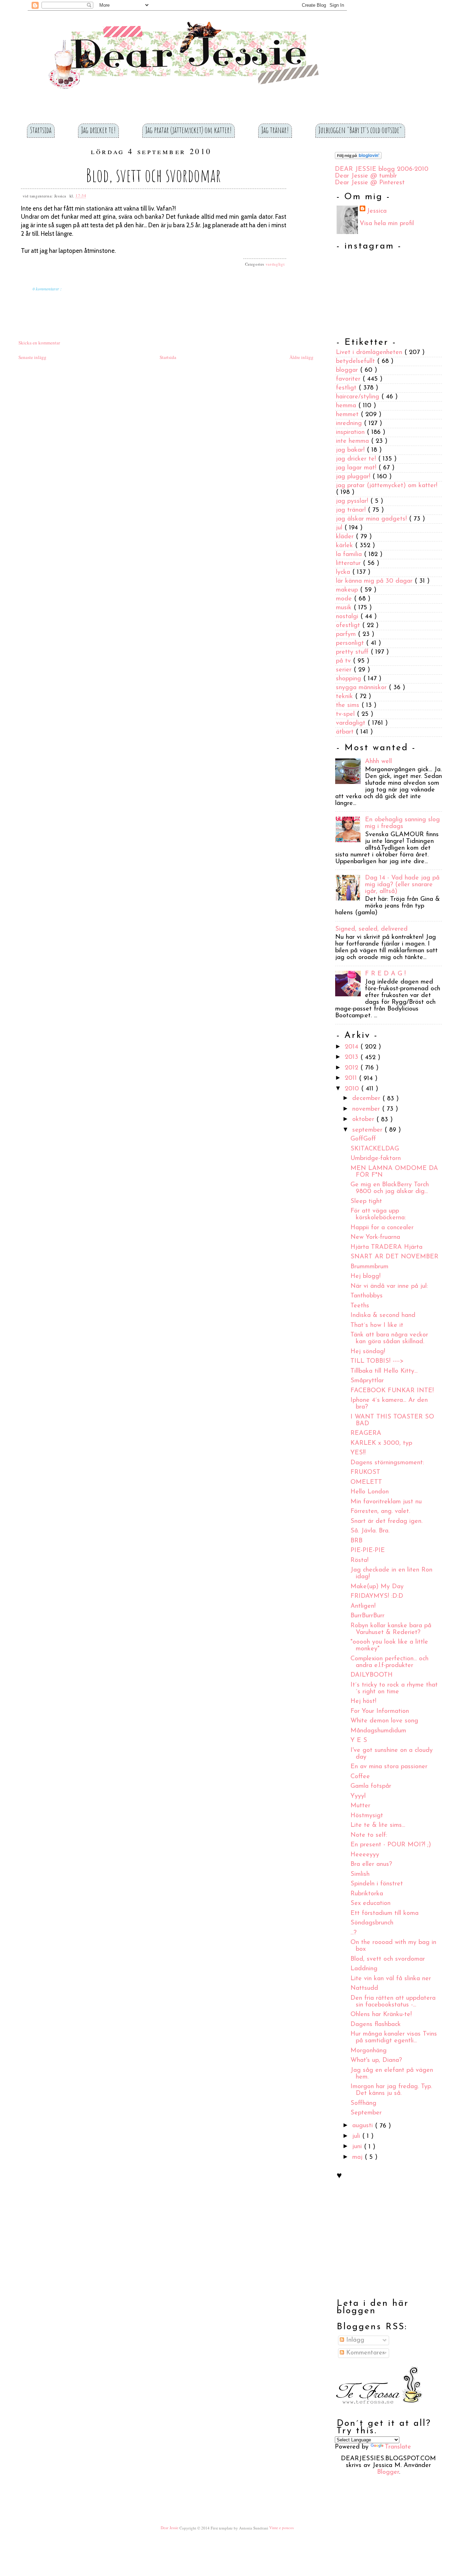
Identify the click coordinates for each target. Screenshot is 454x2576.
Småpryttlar (367, 1381)
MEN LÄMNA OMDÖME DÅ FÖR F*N (394, 1172)
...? (353, 1933)
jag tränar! (352, 510)
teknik (345, 697)
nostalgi (348, 617)
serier (345, 670)
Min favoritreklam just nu (386, 1502)
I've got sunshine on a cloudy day (392, 1754)
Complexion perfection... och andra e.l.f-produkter (389, 1662)
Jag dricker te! (98, 130)
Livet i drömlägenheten (370, 353)
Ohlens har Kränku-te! (381, 2015)
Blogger (388, 2472)
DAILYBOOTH (372, 1676)
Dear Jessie (170, 2528)
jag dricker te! (357, 459)
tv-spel (346, 714)
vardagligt (275, 264)
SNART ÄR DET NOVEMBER (394, 1257)
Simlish (360, 1874)
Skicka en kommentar (39, 343)
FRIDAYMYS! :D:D (377, 1597)
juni (358, 2147)
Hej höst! (363, 1702)
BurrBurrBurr (367, 1616)
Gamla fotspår (371, 1787)
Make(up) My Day (377, 1587)
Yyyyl (358, 1796)
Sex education (370, 1904)
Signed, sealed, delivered (371, 930)
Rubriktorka (367, 1894)
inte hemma (353, 441)
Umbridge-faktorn (376, 1159)
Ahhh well (378, 762)
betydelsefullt (356, 361)
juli (357, 2136)
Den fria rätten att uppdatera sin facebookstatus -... (393, 2002)
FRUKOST (365, 1473)
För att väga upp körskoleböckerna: (378, 1215)
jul (340, 528)
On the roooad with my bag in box (393, 1946)
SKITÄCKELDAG (375, 1149)
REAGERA (366, 1434)
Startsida (41, 130)
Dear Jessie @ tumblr (366, 176)
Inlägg (354, 2340)
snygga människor (362, 688)
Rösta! (359, 1561)
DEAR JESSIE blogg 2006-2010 (382, 169)
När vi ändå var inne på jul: (389, 1286)
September (366, 2113)
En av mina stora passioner (389, 1767)
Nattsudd (364, 1989)
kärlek (345, 546)
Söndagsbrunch (372, 1923)
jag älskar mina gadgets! (372, 519)
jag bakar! (351, 450)
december (367, 1099)
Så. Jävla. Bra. (370, 1531)
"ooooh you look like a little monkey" (389, 1646)
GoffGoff (363, 1139)
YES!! (358, 1453)
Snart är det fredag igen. (386, 1521)
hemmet (348, 415)
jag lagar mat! (357, 468)
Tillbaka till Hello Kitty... (384, 1371)
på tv (344, 661)
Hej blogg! (366, 1277)
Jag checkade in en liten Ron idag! (391, 1574)
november (367, 1109)
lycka (344, 572)
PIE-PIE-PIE (368, 1551)
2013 (353, 1058)
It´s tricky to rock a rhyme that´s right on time (394, 1689)
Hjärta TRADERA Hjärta (386, 1247)
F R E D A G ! (385, 974)
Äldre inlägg (301, 358)
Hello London (370, 1492)
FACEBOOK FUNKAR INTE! (392, 1391)
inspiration (351, 432)
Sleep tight (366, 1202)
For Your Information (380, 1711)
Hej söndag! (368, 1352)
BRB (356, 1541)
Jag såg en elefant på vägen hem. (392, 2074)
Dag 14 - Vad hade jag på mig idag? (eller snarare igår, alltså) (402, 885)
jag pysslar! (353, 501)
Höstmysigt (367, 1816)
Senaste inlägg (32, 358)
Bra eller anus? (371, 1865)
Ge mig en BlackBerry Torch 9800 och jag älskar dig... (390, 1189)
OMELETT (366, 1482)
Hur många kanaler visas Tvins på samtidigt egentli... (394, 2038)
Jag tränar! (275, 130)
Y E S (359, 1741)
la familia (350, 555)
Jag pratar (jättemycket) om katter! (189, 130)
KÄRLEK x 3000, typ (381, 1443)
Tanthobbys (367, 1296)
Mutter (360, 1806)
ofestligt (349, 626)
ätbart (346, 732)
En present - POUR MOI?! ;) (391, 1845)
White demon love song (384, 1721)
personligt (351, 643)
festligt (347, 388)
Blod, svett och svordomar (153, 175)
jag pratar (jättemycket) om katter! (387, 486)
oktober (364, 1120)
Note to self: (369, 1835)
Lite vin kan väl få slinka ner (391, 1979)
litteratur (349, 563)
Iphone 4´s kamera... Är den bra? (389, 1404)
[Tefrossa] (379, 2409)
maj (358, 2157)
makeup (348, 590)
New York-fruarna (375, 1238)
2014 (353, 1047)
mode (345, 599)
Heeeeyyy (365, 1855)
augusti (364, 2126)
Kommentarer (364, 2353)
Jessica (377, 211)
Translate (398, 2447)
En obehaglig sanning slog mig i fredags (402, 823)
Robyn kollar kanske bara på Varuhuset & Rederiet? (391, 1629)
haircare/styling (359, 397)
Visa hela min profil (387, 224)
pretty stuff (353, 652)
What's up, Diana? (376, 2061)
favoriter (349, 379)
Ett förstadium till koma (384, 1913)
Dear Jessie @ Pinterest (370, 183)
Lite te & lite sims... (378, 1826)
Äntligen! (363, 1606)
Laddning (364, 1969)
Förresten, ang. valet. (380, 1512)
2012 (353, 1068)
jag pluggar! (354, 477)
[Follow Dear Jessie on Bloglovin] (358, 158)
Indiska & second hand (383, 1316)
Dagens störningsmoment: (387, 1463)
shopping (350, 679)
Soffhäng (363, 2103)
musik (345, 608)
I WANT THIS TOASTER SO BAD (392, 1420)
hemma (347, 406)
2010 (353, 1089)
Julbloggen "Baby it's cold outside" (360, 130)
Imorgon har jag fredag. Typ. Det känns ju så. (391, 2090)
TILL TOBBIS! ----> (377, 1362)
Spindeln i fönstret (377, 1884)
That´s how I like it (377, 1325)
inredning (350, 424)
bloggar (348, 370)
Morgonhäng (369, 2051)
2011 (352, 1079)
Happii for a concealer (382, 1228)
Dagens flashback (376, 2025)
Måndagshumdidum (378, 1731)
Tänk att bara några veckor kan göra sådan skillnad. (389, 1339)
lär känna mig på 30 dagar (375, 581)
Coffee (360, 1777)
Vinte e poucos (281, 2528)
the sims (349, 706)
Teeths (360, 1306)
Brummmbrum (369, 1267)
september (368, 1130)
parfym (347, 635)
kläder (346, 537)
